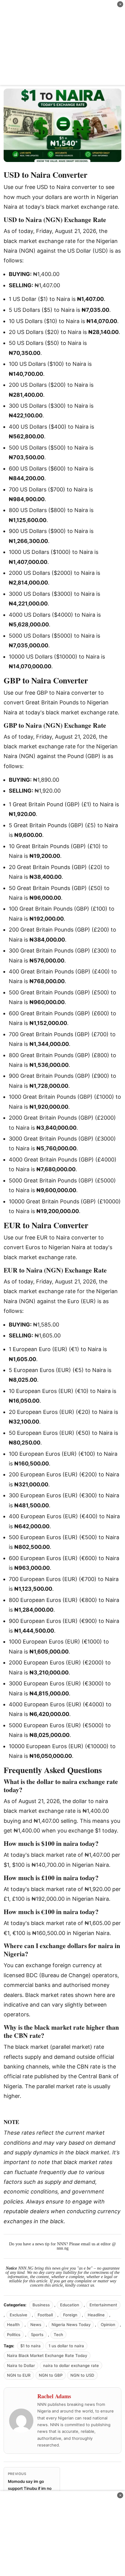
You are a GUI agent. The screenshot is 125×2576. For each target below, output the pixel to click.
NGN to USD (82, 2375)
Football (45, 2315)
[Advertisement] (62, 42)
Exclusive (19, 2315)
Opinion (108, 2325)
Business (41, 2305)
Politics (14, 2335)
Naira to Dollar (21, 2365)
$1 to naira (30, 2346)
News (36, 2325)
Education (70, 2305)
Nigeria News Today (71, 2325)
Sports (37, 2335)
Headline (96, 2315)
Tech (58, 2335)
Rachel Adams (54, 2396)
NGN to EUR (19, 2375)
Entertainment (103, 2305)
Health (13, 2325)
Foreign (70, 2315)
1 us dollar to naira (66, 2346)
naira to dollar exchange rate (71, 2365)
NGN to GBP (51, 2375)
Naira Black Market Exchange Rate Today (47, 2355)
